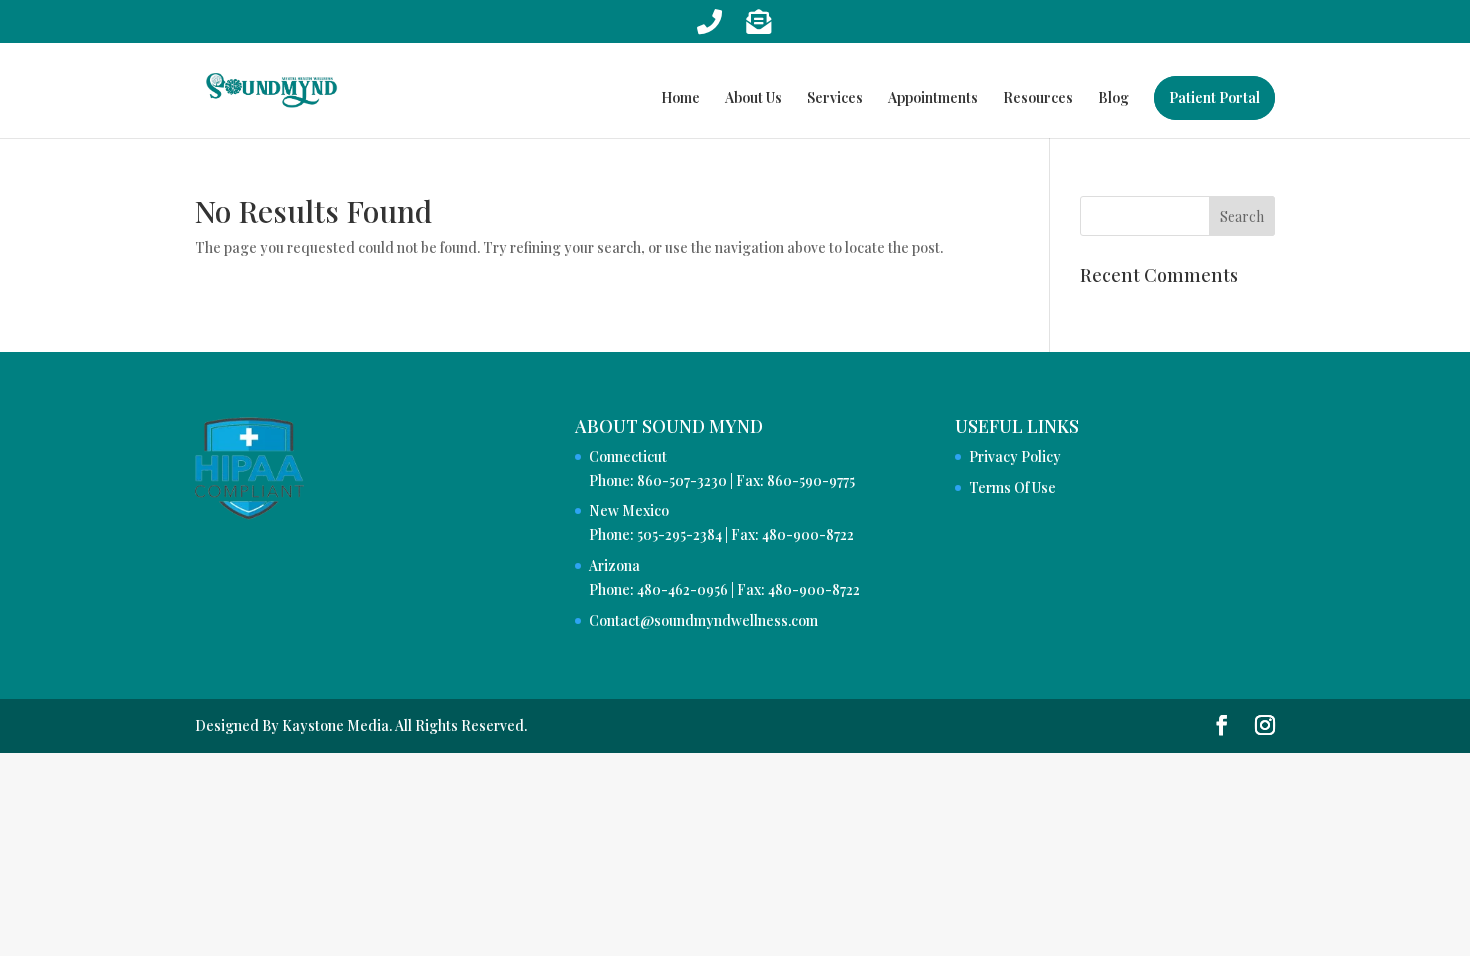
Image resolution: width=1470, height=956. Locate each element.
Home (680, 99)
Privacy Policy (1015, 456)
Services (835, 99)
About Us (753, 99)
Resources (1038, 99)
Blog (1113, 99)
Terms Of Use (1012, 487)
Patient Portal (1214, 97)
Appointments (933, 99)
